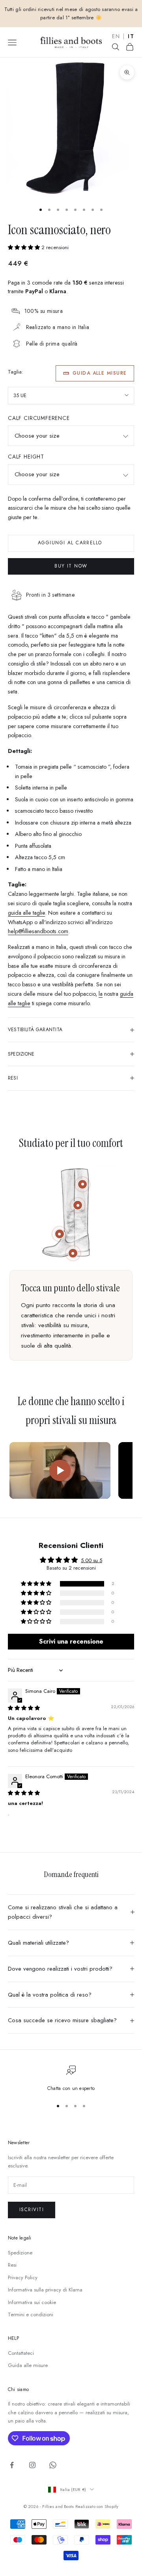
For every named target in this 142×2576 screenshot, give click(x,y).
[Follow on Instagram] (32, 2465)
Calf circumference (39, 418)
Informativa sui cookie (32, 2302)
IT (131, 37)
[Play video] (60, 1470)
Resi (12, 2265)
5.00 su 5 (92, 1560)
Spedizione (20, 2253)
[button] (25, 247)
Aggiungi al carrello (71, 543)
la (101, 994)
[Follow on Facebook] (12, 2465)
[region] (71, 2079)
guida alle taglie (26, 913)
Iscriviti (32, 2210)
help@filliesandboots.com (38, 931)
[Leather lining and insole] (60, 1234)
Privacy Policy (23, 2277)
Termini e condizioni (31, 2314)
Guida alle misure (100, 373)
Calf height (26, 457)
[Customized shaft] (82, 1184)
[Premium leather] (78, 1205)
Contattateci (21, 2353)
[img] (24, 1708)
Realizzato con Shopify (97, 2506)
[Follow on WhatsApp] (53, 2465)
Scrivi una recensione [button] (71, 1641)
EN (116, 37)
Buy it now (71, 566)
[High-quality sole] (73, 1253)
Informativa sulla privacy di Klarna (45, 2290)
